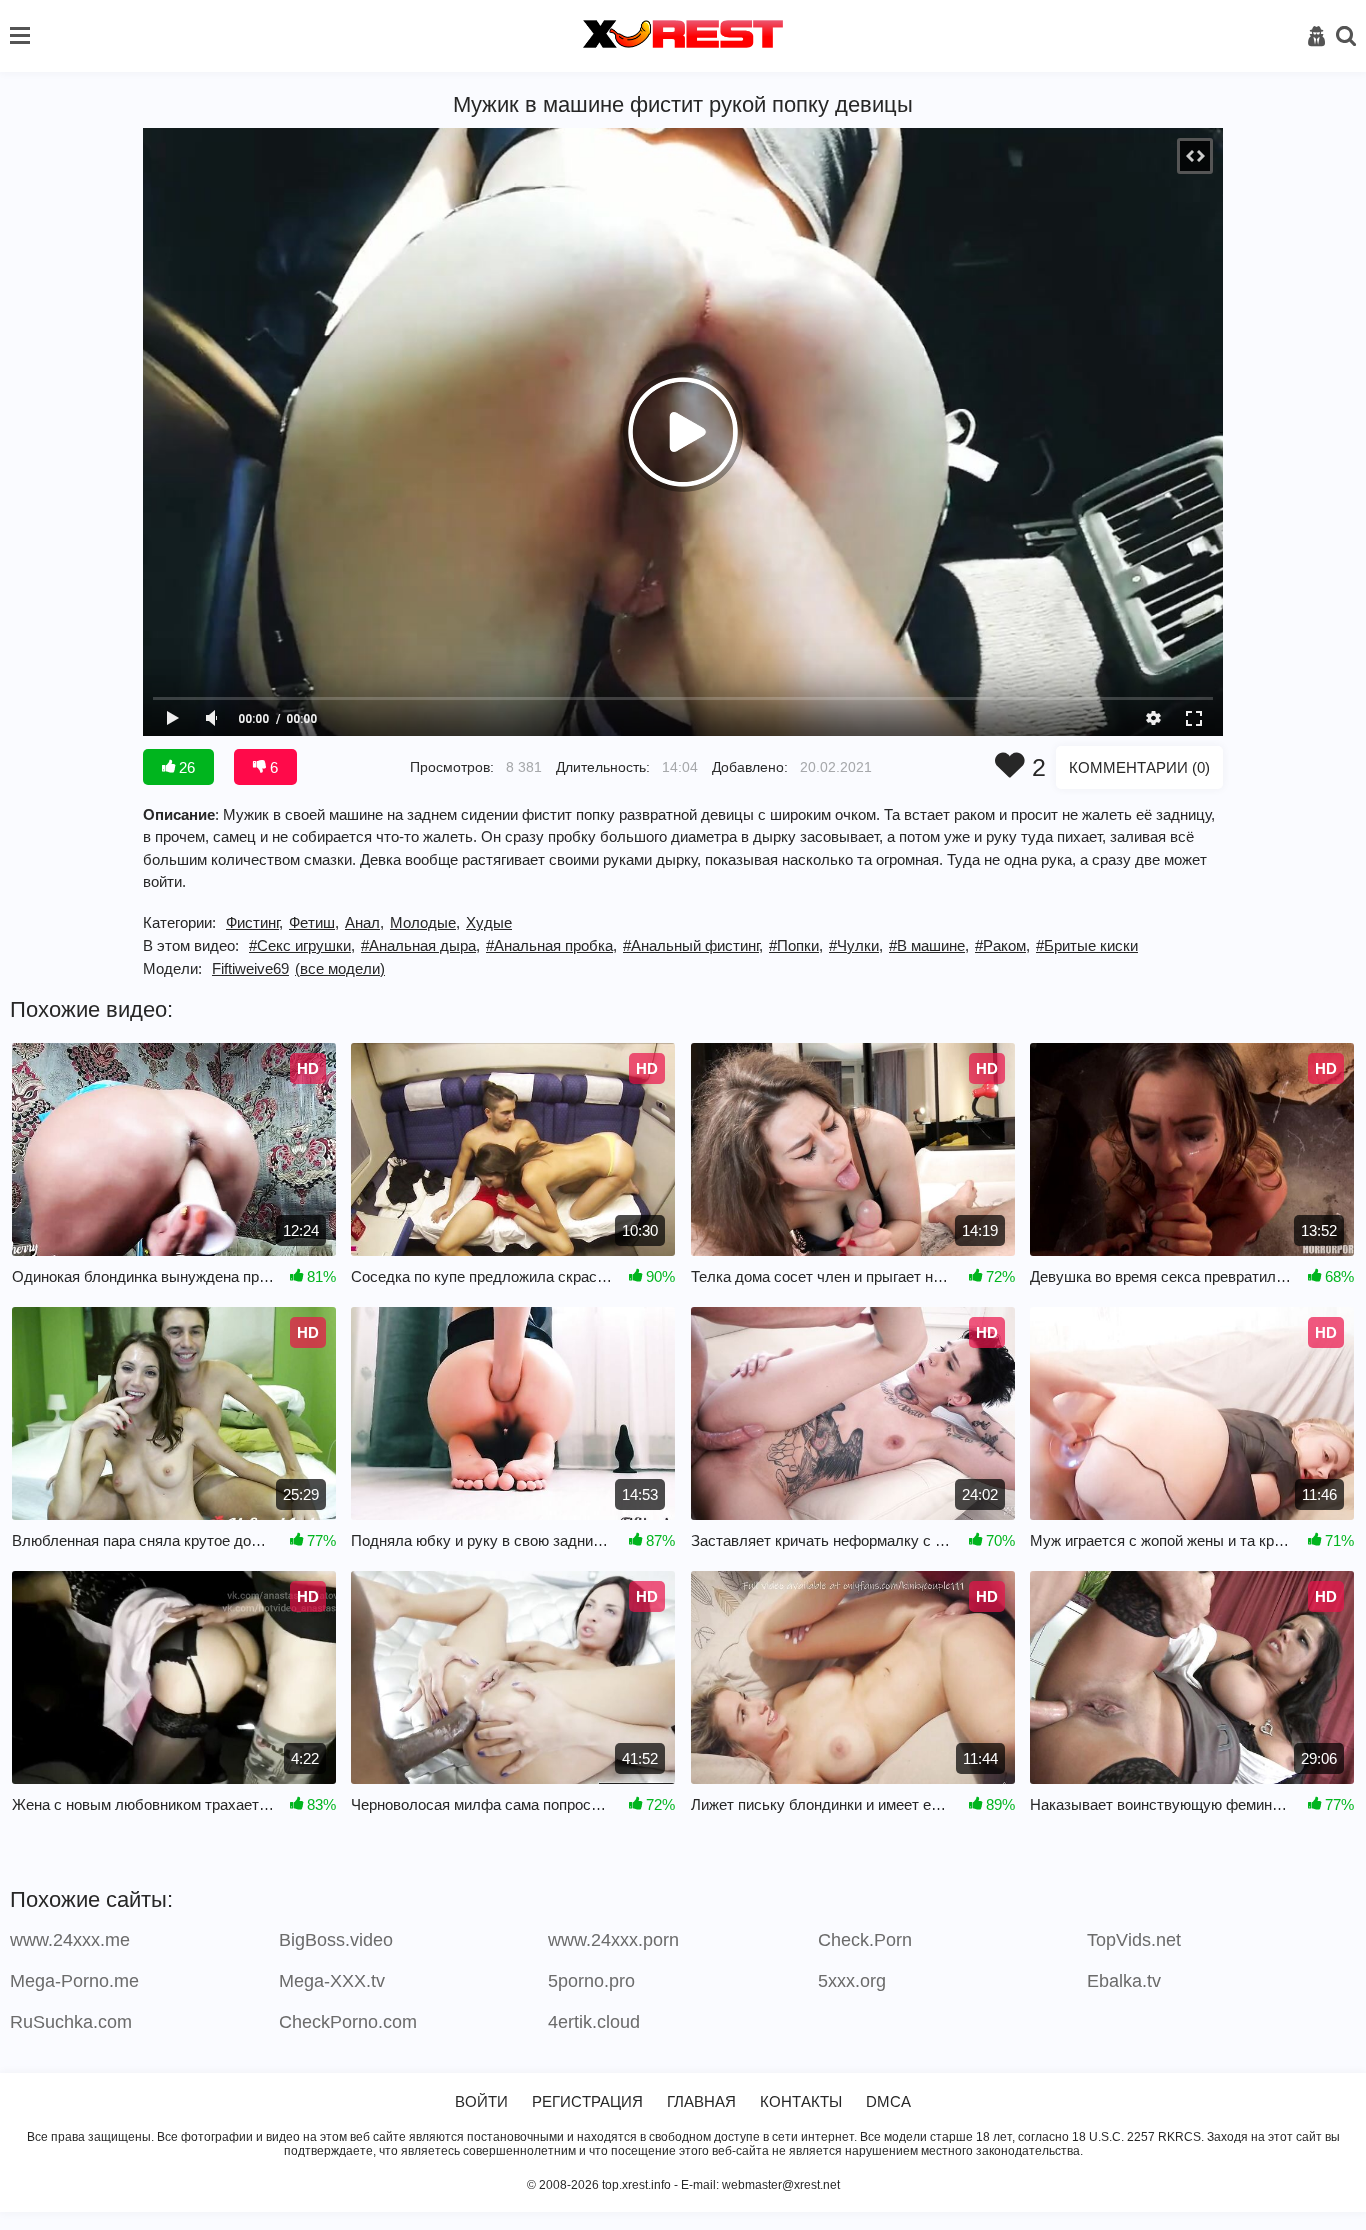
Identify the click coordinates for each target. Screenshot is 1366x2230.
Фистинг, (254, 922)
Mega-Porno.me (74, 1981)
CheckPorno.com (348, 2022)
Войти (481, 2101)
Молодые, (425, 922)
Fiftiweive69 (250, 968)
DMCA (888, 2101)
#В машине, (929, 945)
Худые (489, 922)
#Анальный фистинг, (693, 945)
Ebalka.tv (1124, 1981)
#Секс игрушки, (302, 945)
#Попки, (796, 945)
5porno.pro (591, 1981)
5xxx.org (852, 1981)
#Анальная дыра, (420, 945)
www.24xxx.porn (613, 1940)
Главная (701, 2101)
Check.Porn (865, 1940)
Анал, (364, 922)
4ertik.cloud (594, 2022)
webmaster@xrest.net (781, 2185)
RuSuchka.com (71, 2022)
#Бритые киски (1087, 945)
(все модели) (340, 968)
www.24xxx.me (70, 1940)
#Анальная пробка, (551, 945)
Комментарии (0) (1139, 767)
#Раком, (1002, 945)
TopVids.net (1134, 1940)
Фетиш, (314, 922)
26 (185, 767)
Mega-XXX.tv (332, 1981)
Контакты (801, 2101)
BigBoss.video (336, 1940)
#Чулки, (856, 945)
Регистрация (587, 2101)
